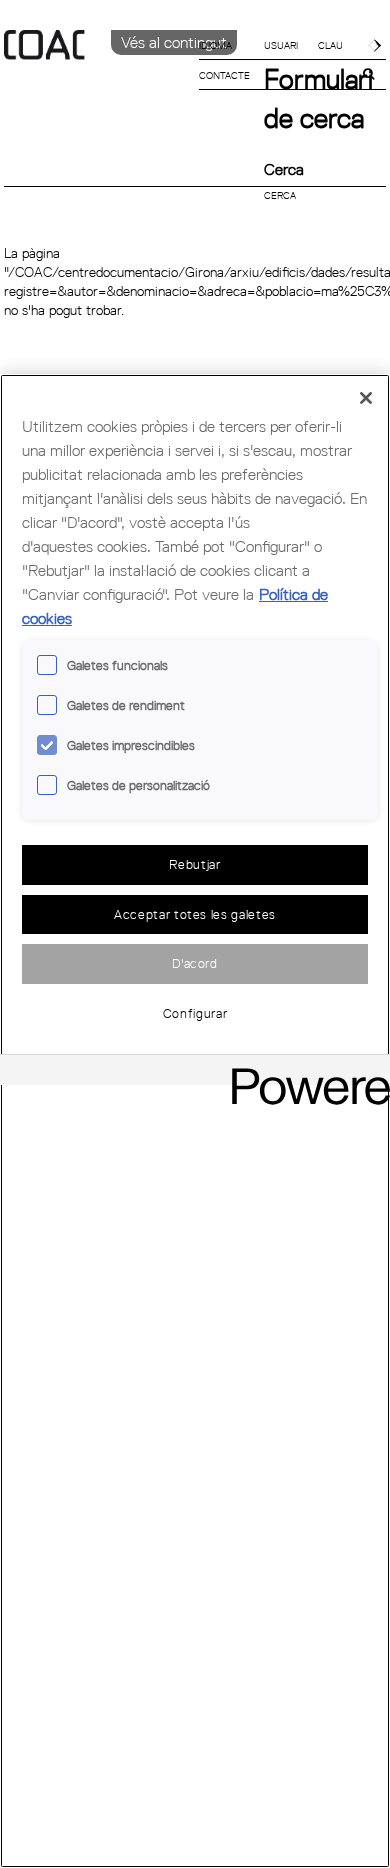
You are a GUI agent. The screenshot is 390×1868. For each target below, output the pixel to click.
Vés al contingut (174, 42)
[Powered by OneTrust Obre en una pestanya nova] (304, 1072)
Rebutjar (194, 864)
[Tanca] (366, 398)
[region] (195, 1121)
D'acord (195, 963)
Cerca (284, 169)
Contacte (224, 75)
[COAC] (99, 79)
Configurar (195, 1013)
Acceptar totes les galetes (195, 914)
